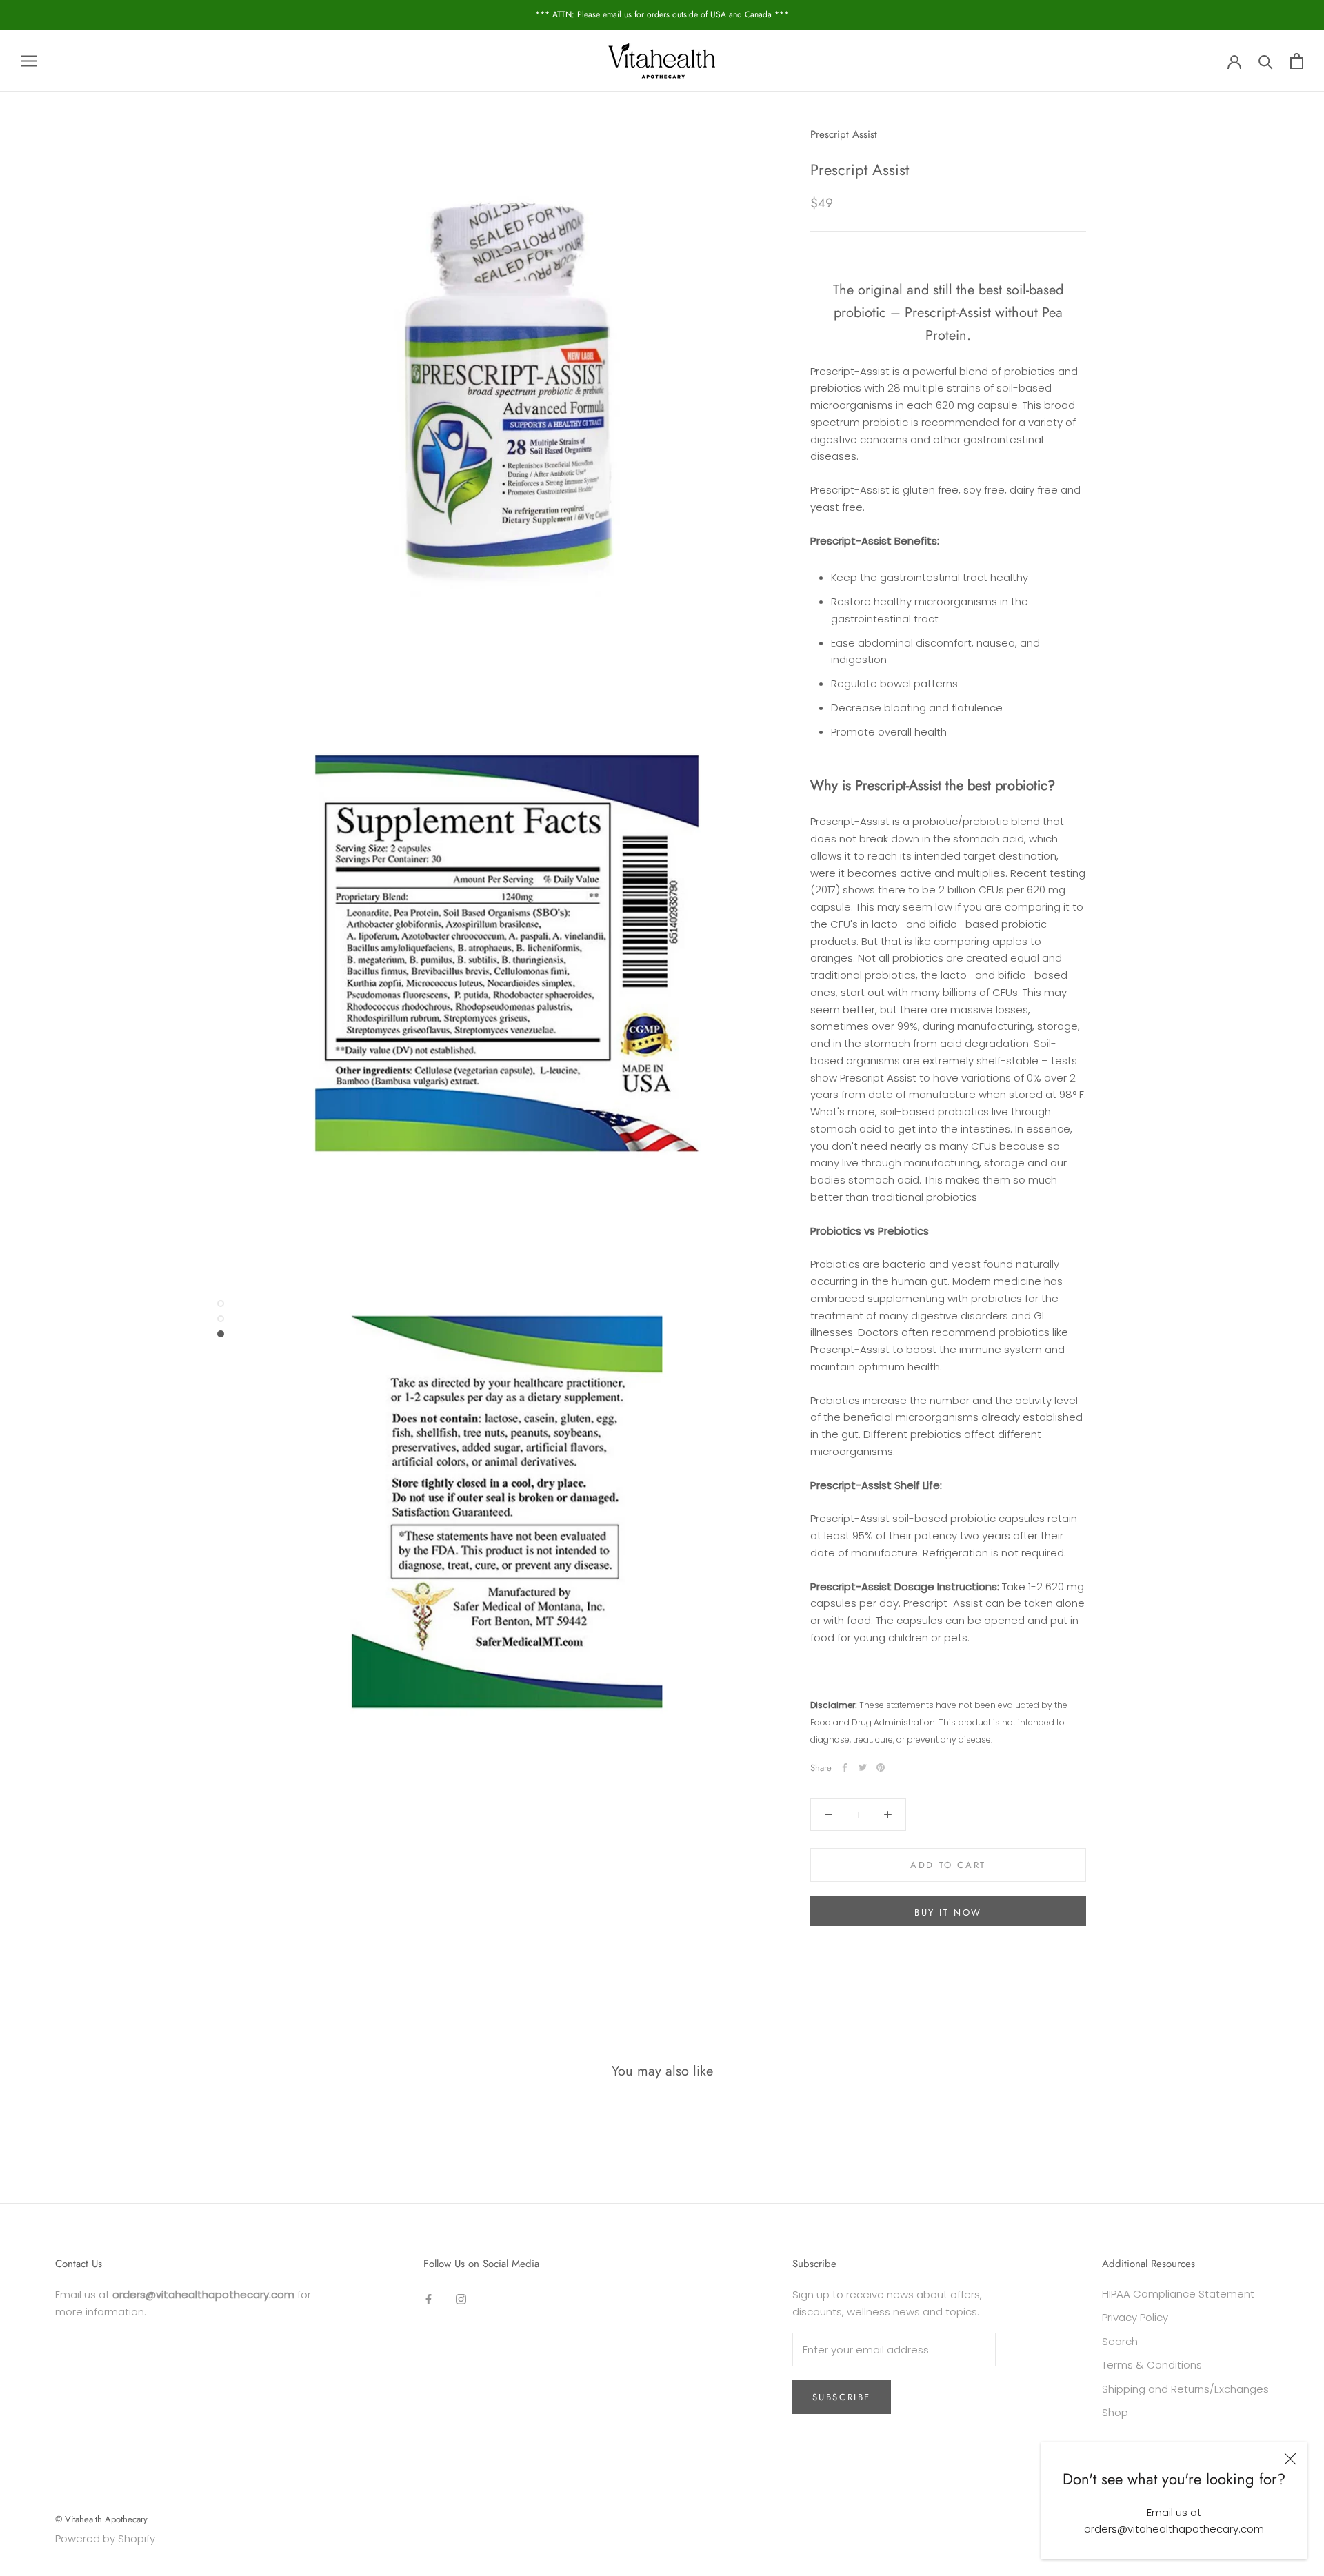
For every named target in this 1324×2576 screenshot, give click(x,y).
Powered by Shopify (105, 2538)
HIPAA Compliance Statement (1178, 2294)
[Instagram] (461, 2299)
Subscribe (842, 2397)
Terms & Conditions (1152, 2365)
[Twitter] (863, 1767)
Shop (1115, 2412)
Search (1120, 2341)
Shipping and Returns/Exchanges (1185, 2389)
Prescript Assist (844, 134)
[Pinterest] (881, 1767)
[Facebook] (845, 1767)
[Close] (1290, 2459)
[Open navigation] (29, 61)
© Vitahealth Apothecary (101, 2519)
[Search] (1266, 61)
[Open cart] (1297, 61)
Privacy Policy (1135, 2317)
